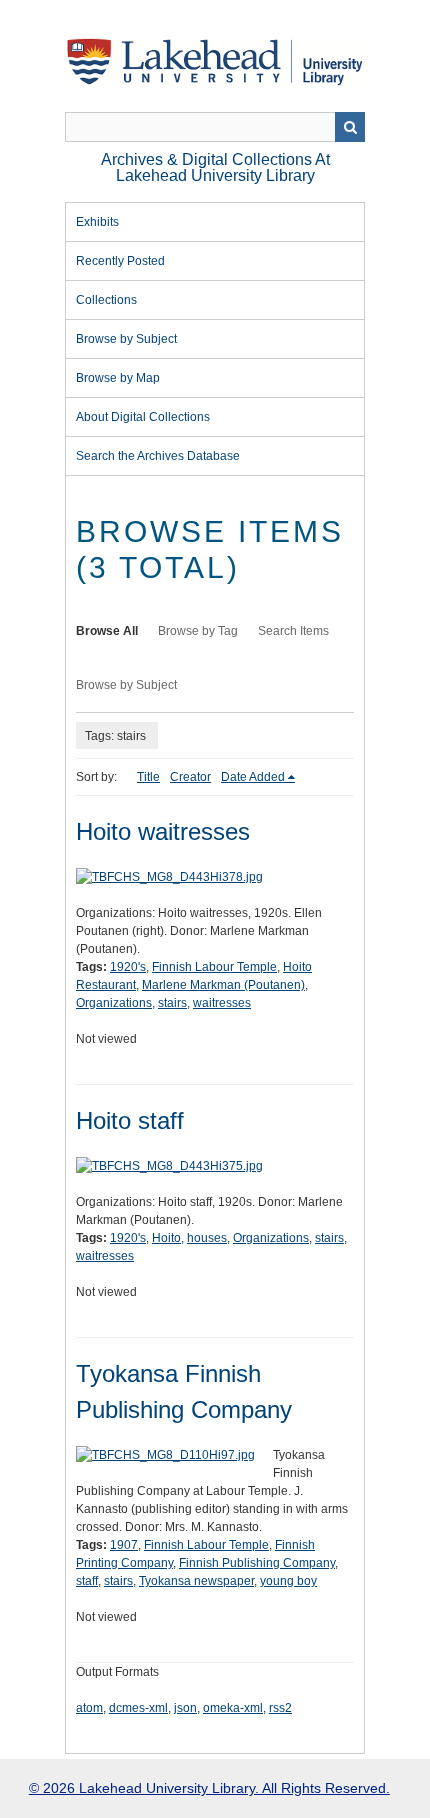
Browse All (107, 631)
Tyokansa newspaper (196, 1581)
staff (87, 1581)
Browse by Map (118, 378)
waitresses (222, 1003)
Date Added (253, 777)
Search (350, 127)
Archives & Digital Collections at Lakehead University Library (215, 167)
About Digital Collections (143, 417)
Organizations (114, 1003)
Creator (190, 777)
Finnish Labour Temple (214, 967)
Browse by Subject (126, 339)
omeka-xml (233, 1708)
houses (207, 1238)
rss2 (280, 1708)
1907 (124, 1545)
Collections (106, 300)
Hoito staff (130, 1120)
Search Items (293, 631)
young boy (288, 1581)
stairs (172, 1003)
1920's (128, 967)
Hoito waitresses (163, 831)
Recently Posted (120, 261)
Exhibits (97, 222)
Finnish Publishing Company (257, 1563)
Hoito (166, 1238)
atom (89, 1708)
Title (148, 777)
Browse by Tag (198, 631)
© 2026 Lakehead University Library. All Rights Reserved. (209, 1788)
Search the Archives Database (158, 456)
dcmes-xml (138, 1708)
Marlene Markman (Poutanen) (223, 985)
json (185, 1708)
